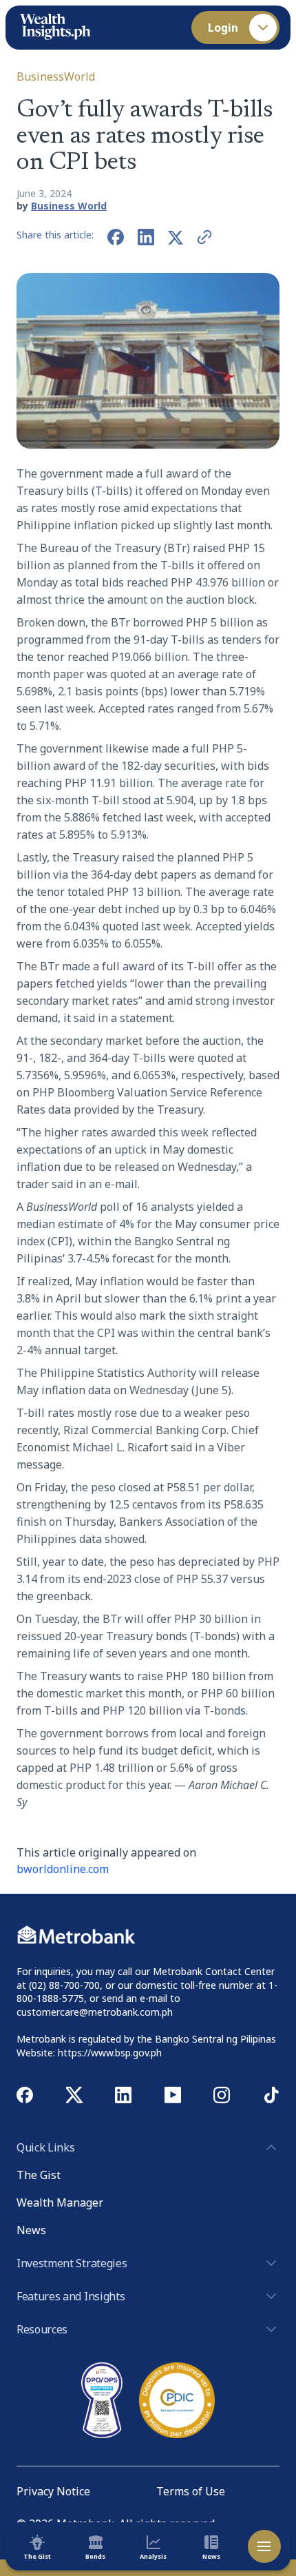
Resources (42, 2329)
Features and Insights (71, 2296)
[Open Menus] (264, 2546)
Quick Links (45, 2147)
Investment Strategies (72, 2263)
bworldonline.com (63, 1869)
